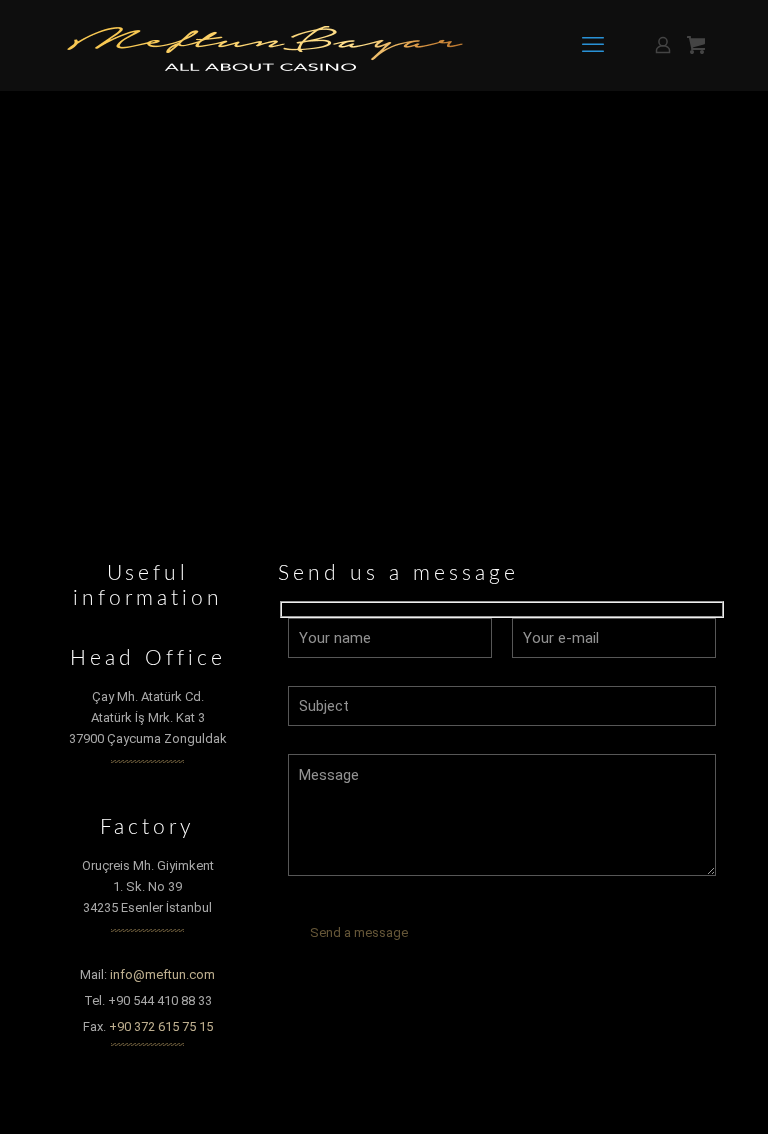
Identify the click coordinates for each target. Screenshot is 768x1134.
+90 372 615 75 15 (161, 1026)
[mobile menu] (593, 45)
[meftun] (265, 45)
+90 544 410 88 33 (160, 1000)
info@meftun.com (162, 974)
